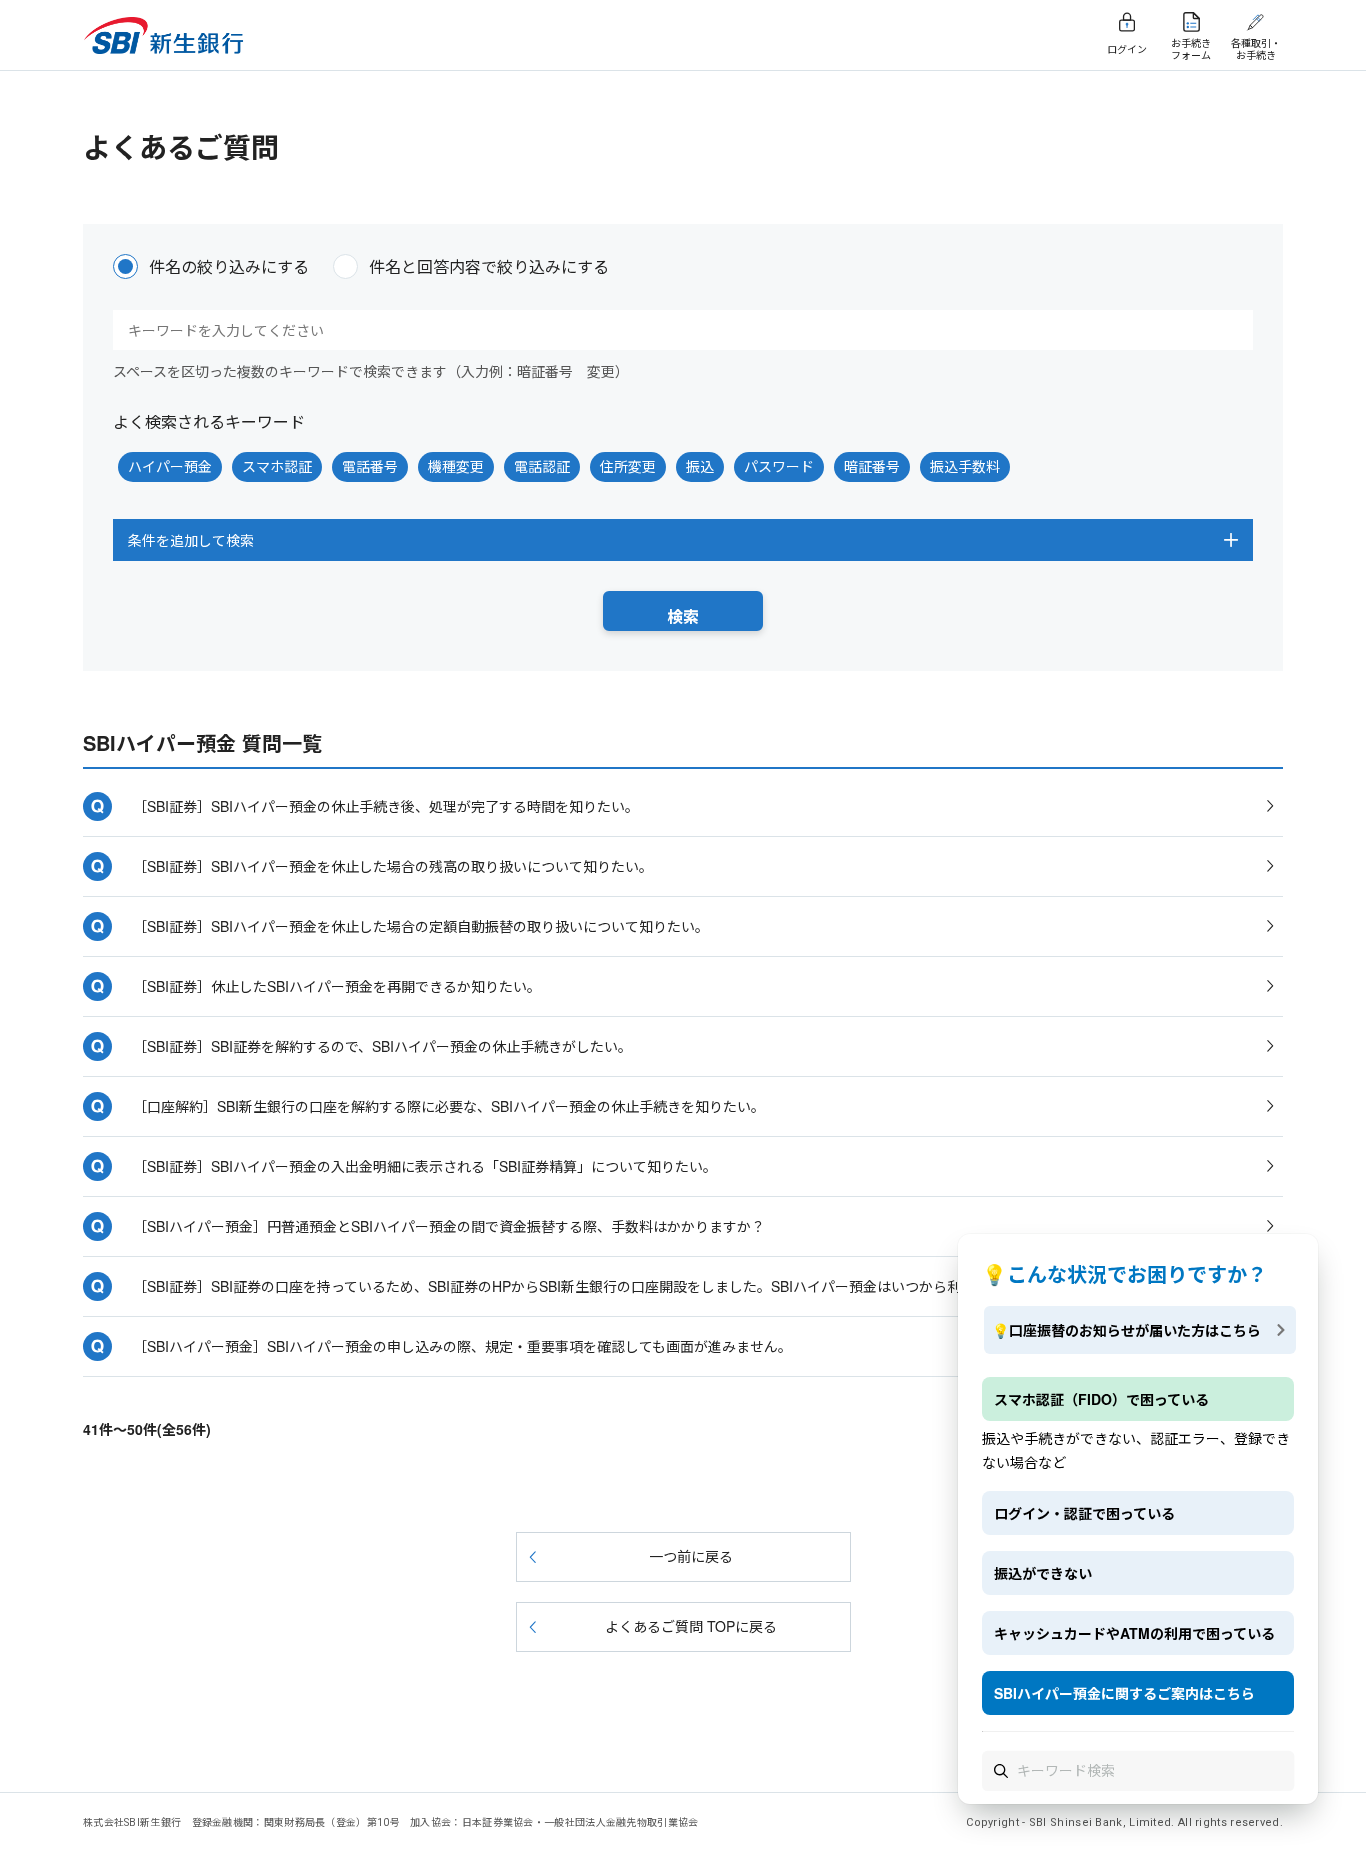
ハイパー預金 (170, 466)
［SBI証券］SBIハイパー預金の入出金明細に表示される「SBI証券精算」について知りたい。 (425, 1166)
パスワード (779, 466)
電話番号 (370, 466)
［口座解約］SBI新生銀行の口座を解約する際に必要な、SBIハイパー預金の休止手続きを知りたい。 (449, 1106)
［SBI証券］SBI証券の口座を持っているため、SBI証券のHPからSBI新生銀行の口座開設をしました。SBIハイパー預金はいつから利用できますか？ (596, 1286)
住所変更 (628, 466)
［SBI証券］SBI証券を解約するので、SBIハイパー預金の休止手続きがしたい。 (382, 1046)
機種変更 (456, 466)
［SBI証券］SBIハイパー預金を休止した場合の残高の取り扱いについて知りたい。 (393, 866)
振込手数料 (965, 466)
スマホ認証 (277, 466)
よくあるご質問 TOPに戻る (691, 1626)
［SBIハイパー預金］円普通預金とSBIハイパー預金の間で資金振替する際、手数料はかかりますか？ (449, 1226)
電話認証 (542, 466)
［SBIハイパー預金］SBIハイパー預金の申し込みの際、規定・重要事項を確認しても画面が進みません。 (462, 1346)
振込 (700, 466)
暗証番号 (872, 466)
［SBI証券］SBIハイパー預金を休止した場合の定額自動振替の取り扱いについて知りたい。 (421, 926)
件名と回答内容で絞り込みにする (489, 266)
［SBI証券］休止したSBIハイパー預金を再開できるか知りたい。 (337, 986)
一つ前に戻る (691, 1556)
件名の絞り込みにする (229, 266)
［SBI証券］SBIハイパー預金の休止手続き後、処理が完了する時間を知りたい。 (386, 806)
